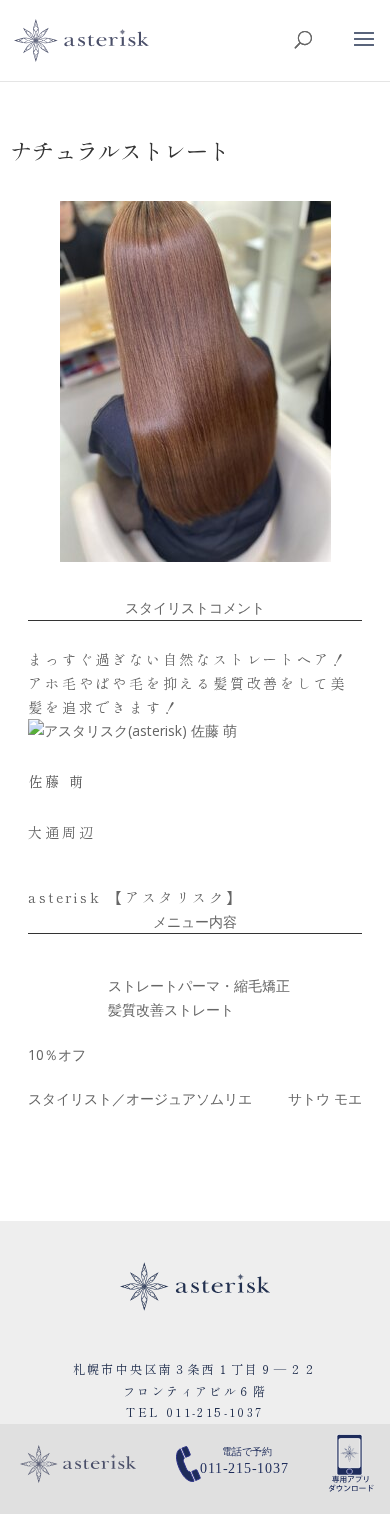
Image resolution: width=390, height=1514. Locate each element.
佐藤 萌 (56, 781)
